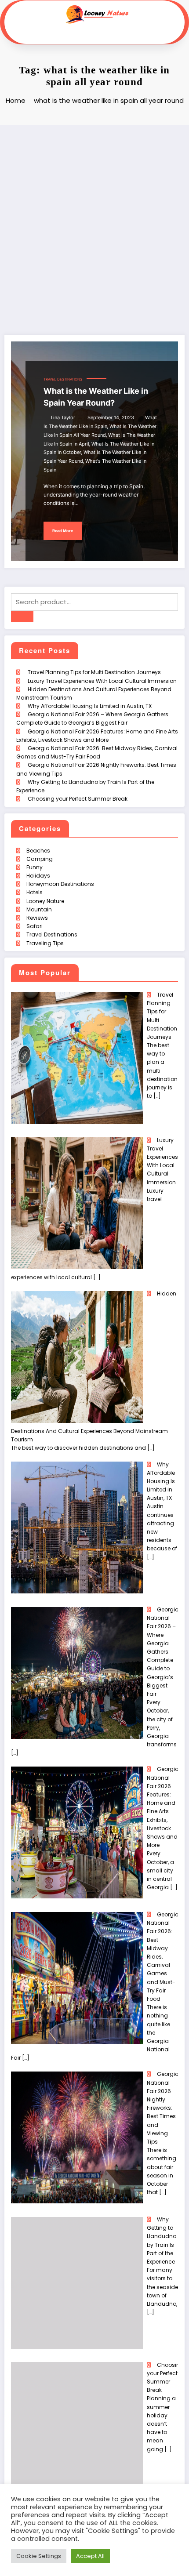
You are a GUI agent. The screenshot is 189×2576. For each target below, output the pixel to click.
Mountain (39, 909)
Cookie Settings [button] (39, 2556)
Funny (35, 867)
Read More (63, 531)
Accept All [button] (90, 2556)
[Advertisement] (94, 224)
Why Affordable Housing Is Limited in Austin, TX (90, 706)
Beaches (38, 851)
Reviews (37, 918)
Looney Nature (45, 901)
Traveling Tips (45, 943)
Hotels (35, 892)
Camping (40, 859)
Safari (35, 926)
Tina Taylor (63, 418)
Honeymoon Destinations (60, 884)
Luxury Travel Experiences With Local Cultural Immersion (102, 681)
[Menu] (94, 26)
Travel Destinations (63, 379)
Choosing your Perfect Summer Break (78, 799)
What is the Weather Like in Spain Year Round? (96, 397)
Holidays (38, 876)
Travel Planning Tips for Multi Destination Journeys (94, 672)
